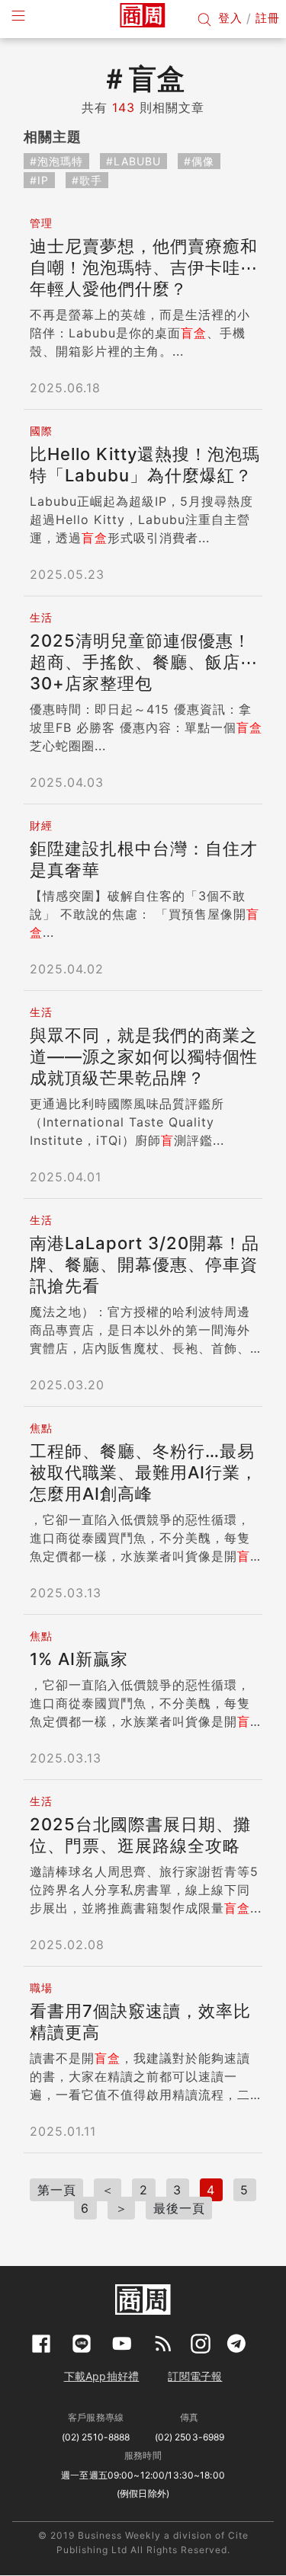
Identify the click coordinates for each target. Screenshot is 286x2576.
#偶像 (199, 161)
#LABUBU (133, 161)
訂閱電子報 (195, 2376)
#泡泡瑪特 (56, 161)
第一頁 (57, 2190)
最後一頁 (179, 2208)
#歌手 (87, 180)
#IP (39, 180)
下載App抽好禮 (102, 2376)
